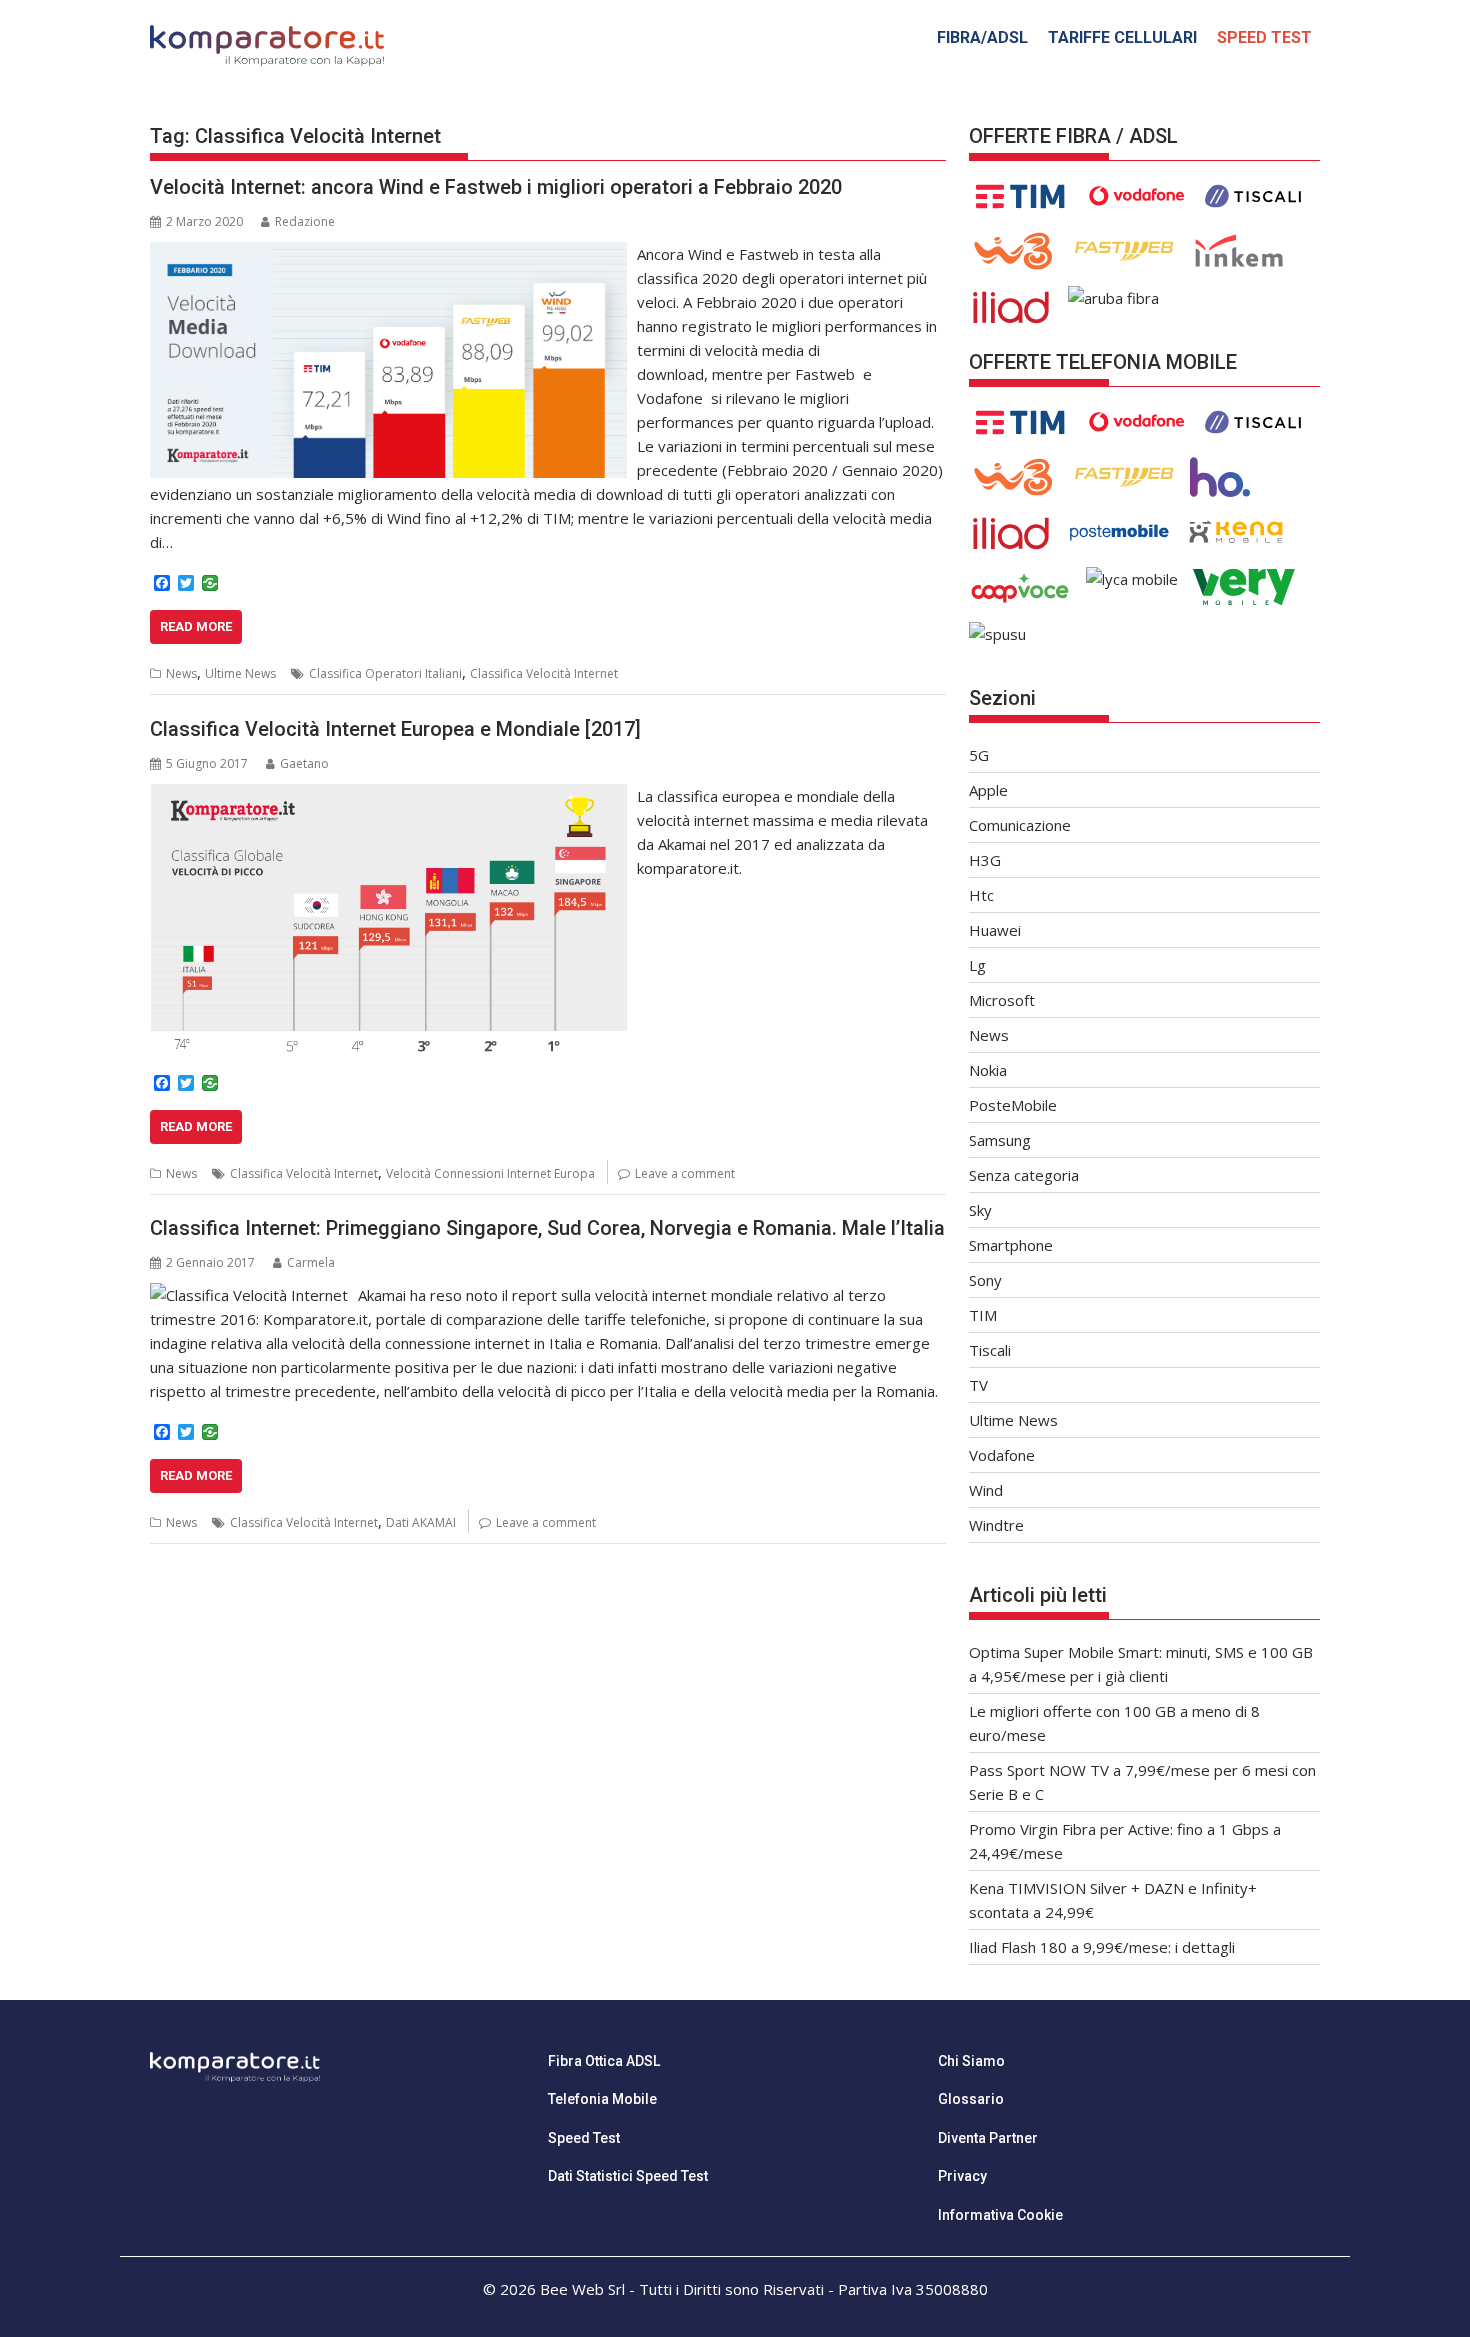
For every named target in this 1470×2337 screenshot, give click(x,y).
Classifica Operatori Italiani (385, 673)
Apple (988, 790)
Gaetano (304, 763)
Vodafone (1002, 1455)
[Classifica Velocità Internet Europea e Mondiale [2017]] (388, 796)
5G (979, 755)
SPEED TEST (1264, 37)
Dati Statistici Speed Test (628, 2176)
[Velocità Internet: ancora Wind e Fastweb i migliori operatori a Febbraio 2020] (388, 254)
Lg (977, 965)
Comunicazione (1020, 825)
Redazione (305, 221)
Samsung (1000, 1140)
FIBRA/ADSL (982, 37)
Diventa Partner (988, 2138)
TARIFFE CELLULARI (1122, 37)
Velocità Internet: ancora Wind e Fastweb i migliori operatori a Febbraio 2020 (496, 187)
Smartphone (1011, 1245)
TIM (983, 1315)
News (181, 673)
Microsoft (1002, 1000)
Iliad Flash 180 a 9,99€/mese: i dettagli (1102, 1947)
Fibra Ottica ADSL (604, 2061)
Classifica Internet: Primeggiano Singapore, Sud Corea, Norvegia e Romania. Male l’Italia (547, 1228)
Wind (986, 1490)
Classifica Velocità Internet (544, 673)
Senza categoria (1024, 1175)
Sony (985, 1280)
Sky (980, 1210)
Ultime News (240, 673)
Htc (981, 895)
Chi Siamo (971, 2061)
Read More (196, 626)
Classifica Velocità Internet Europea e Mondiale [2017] (395, 729)
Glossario (971, 2099)
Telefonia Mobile (602, 2099)
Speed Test (584, 2138)
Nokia (988, 1070)
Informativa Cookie (1000, 2215)
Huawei (995, 930)
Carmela (311, 1262)
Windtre (996, 1525)
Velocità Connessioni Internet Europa (490, 1173)
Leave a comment (685, 1173)
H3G (985, 860)
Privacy (962, 2176)
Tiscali (990, 1350)
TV (978, 1385)
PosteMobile (1013, 1105)
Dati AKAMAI (421, 1522)
